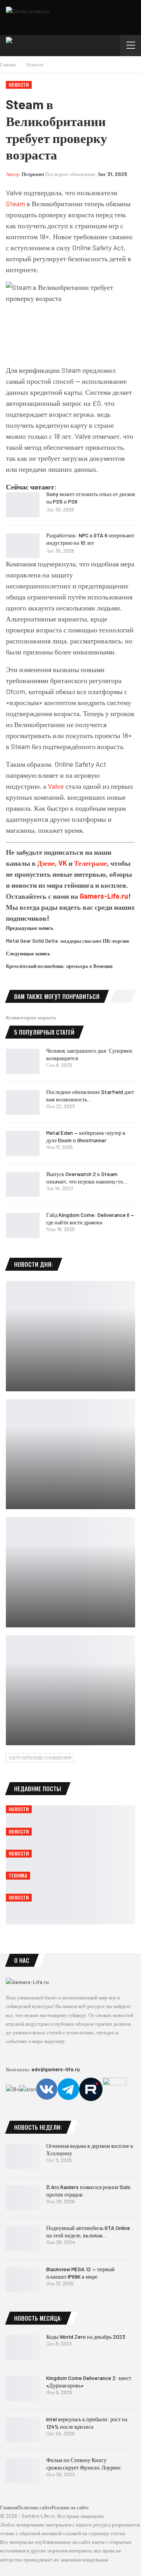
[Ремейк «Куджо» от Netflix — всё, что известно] (70, 1336)
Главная (9, 2507)
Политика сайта (34, 2507)
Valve (56, 786)
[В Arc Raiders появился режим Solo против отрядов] (23, 2198)
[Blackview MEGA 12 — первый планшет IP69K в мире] (23, 2280)
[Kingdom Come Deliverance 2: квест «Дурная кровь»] (23, 2389)
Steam (15, 203)
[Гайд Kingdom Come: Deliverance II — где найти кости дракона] (23, 1226)
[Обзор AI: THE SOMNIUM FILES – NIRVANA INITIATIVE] (70, 1572)
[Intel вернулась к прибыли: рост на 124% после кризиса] (23, 2430)
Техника (18, 1875)
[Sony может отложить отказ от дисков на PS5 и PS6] (23, 505)
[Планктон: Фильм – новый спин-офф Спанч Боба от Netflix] (70, 1690)
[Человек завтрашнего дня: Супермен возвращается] (23, 1061)
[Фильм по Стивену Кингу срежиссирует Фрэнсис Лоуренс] (23, 2471)
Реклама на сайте (70, 2507)
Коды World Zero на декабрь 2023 (86, 2337)
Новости (19, 85)
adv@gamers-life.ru (56, 2069)
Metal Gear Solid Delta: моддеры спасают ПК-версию (68, 941)
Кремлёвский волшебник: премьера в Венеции (59, 966)
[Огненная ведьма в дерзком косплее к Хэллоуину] (23, 2156)
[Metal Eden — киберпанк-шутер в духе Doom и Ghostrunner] (23, 1143)
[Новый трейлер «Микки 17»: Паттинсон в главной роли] (70, 1454)
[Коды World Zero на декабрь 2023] (23, 2347)
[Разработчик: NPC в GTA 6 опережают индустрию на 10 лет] (23, 546)
